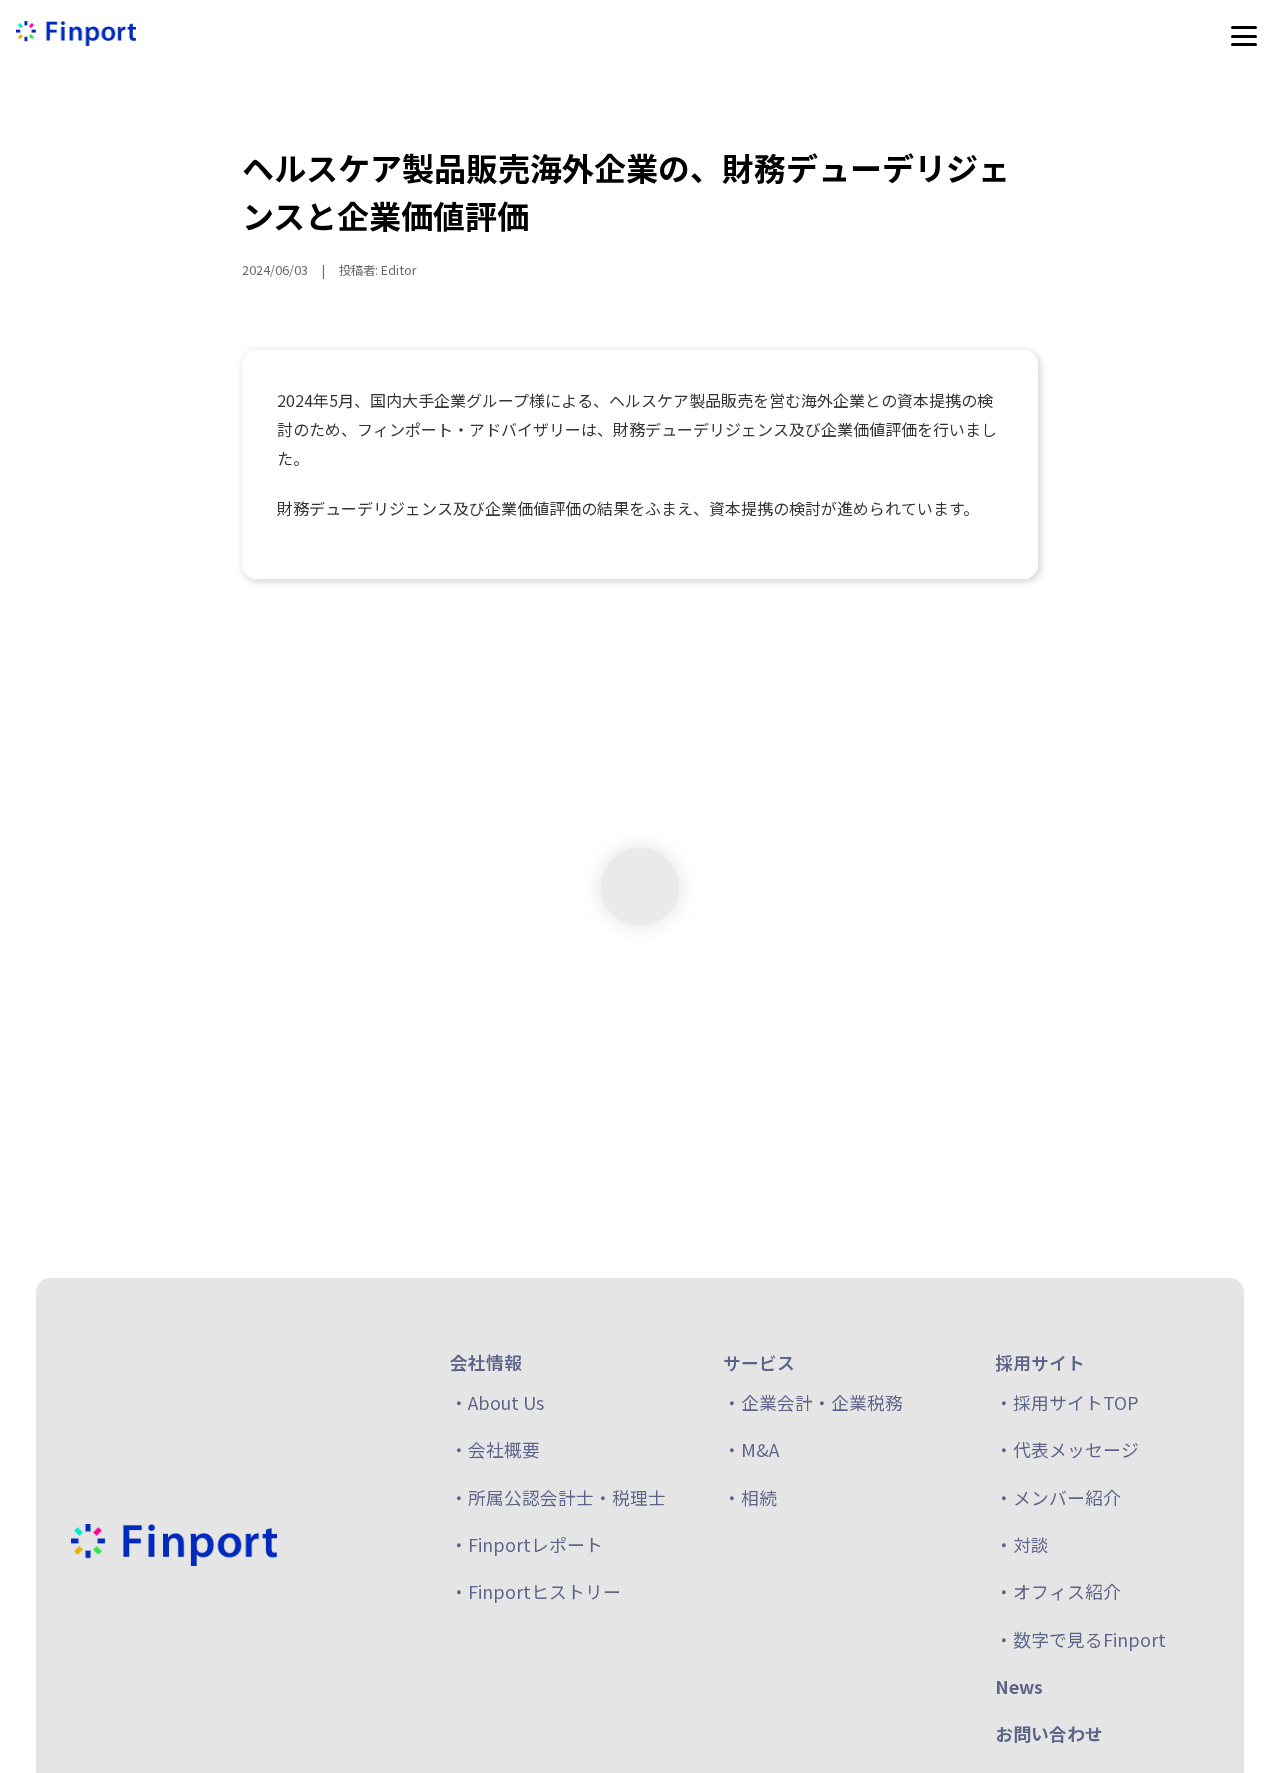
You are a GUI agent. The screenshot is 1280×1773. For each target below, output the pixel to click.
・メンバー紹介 (1058, 1497)
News (1019, 1686)
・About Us (497, 1402)
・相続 (750, 1497)
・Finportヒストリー (535, 1592)
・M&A (751, 1450)
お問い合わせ (1049, 1734)
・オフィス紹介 (1058, 1592)
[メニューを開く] (1244, 36)
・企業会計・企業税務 (813, 1402)
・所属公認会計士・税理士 (558, 1497)
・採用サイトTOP (1067, 1402)
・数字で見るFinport (1080, 1639)
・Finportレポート (526, 1544)
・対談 (1022, 1544)
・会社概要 (495, 1450)
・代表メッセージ (1067, 1450)
